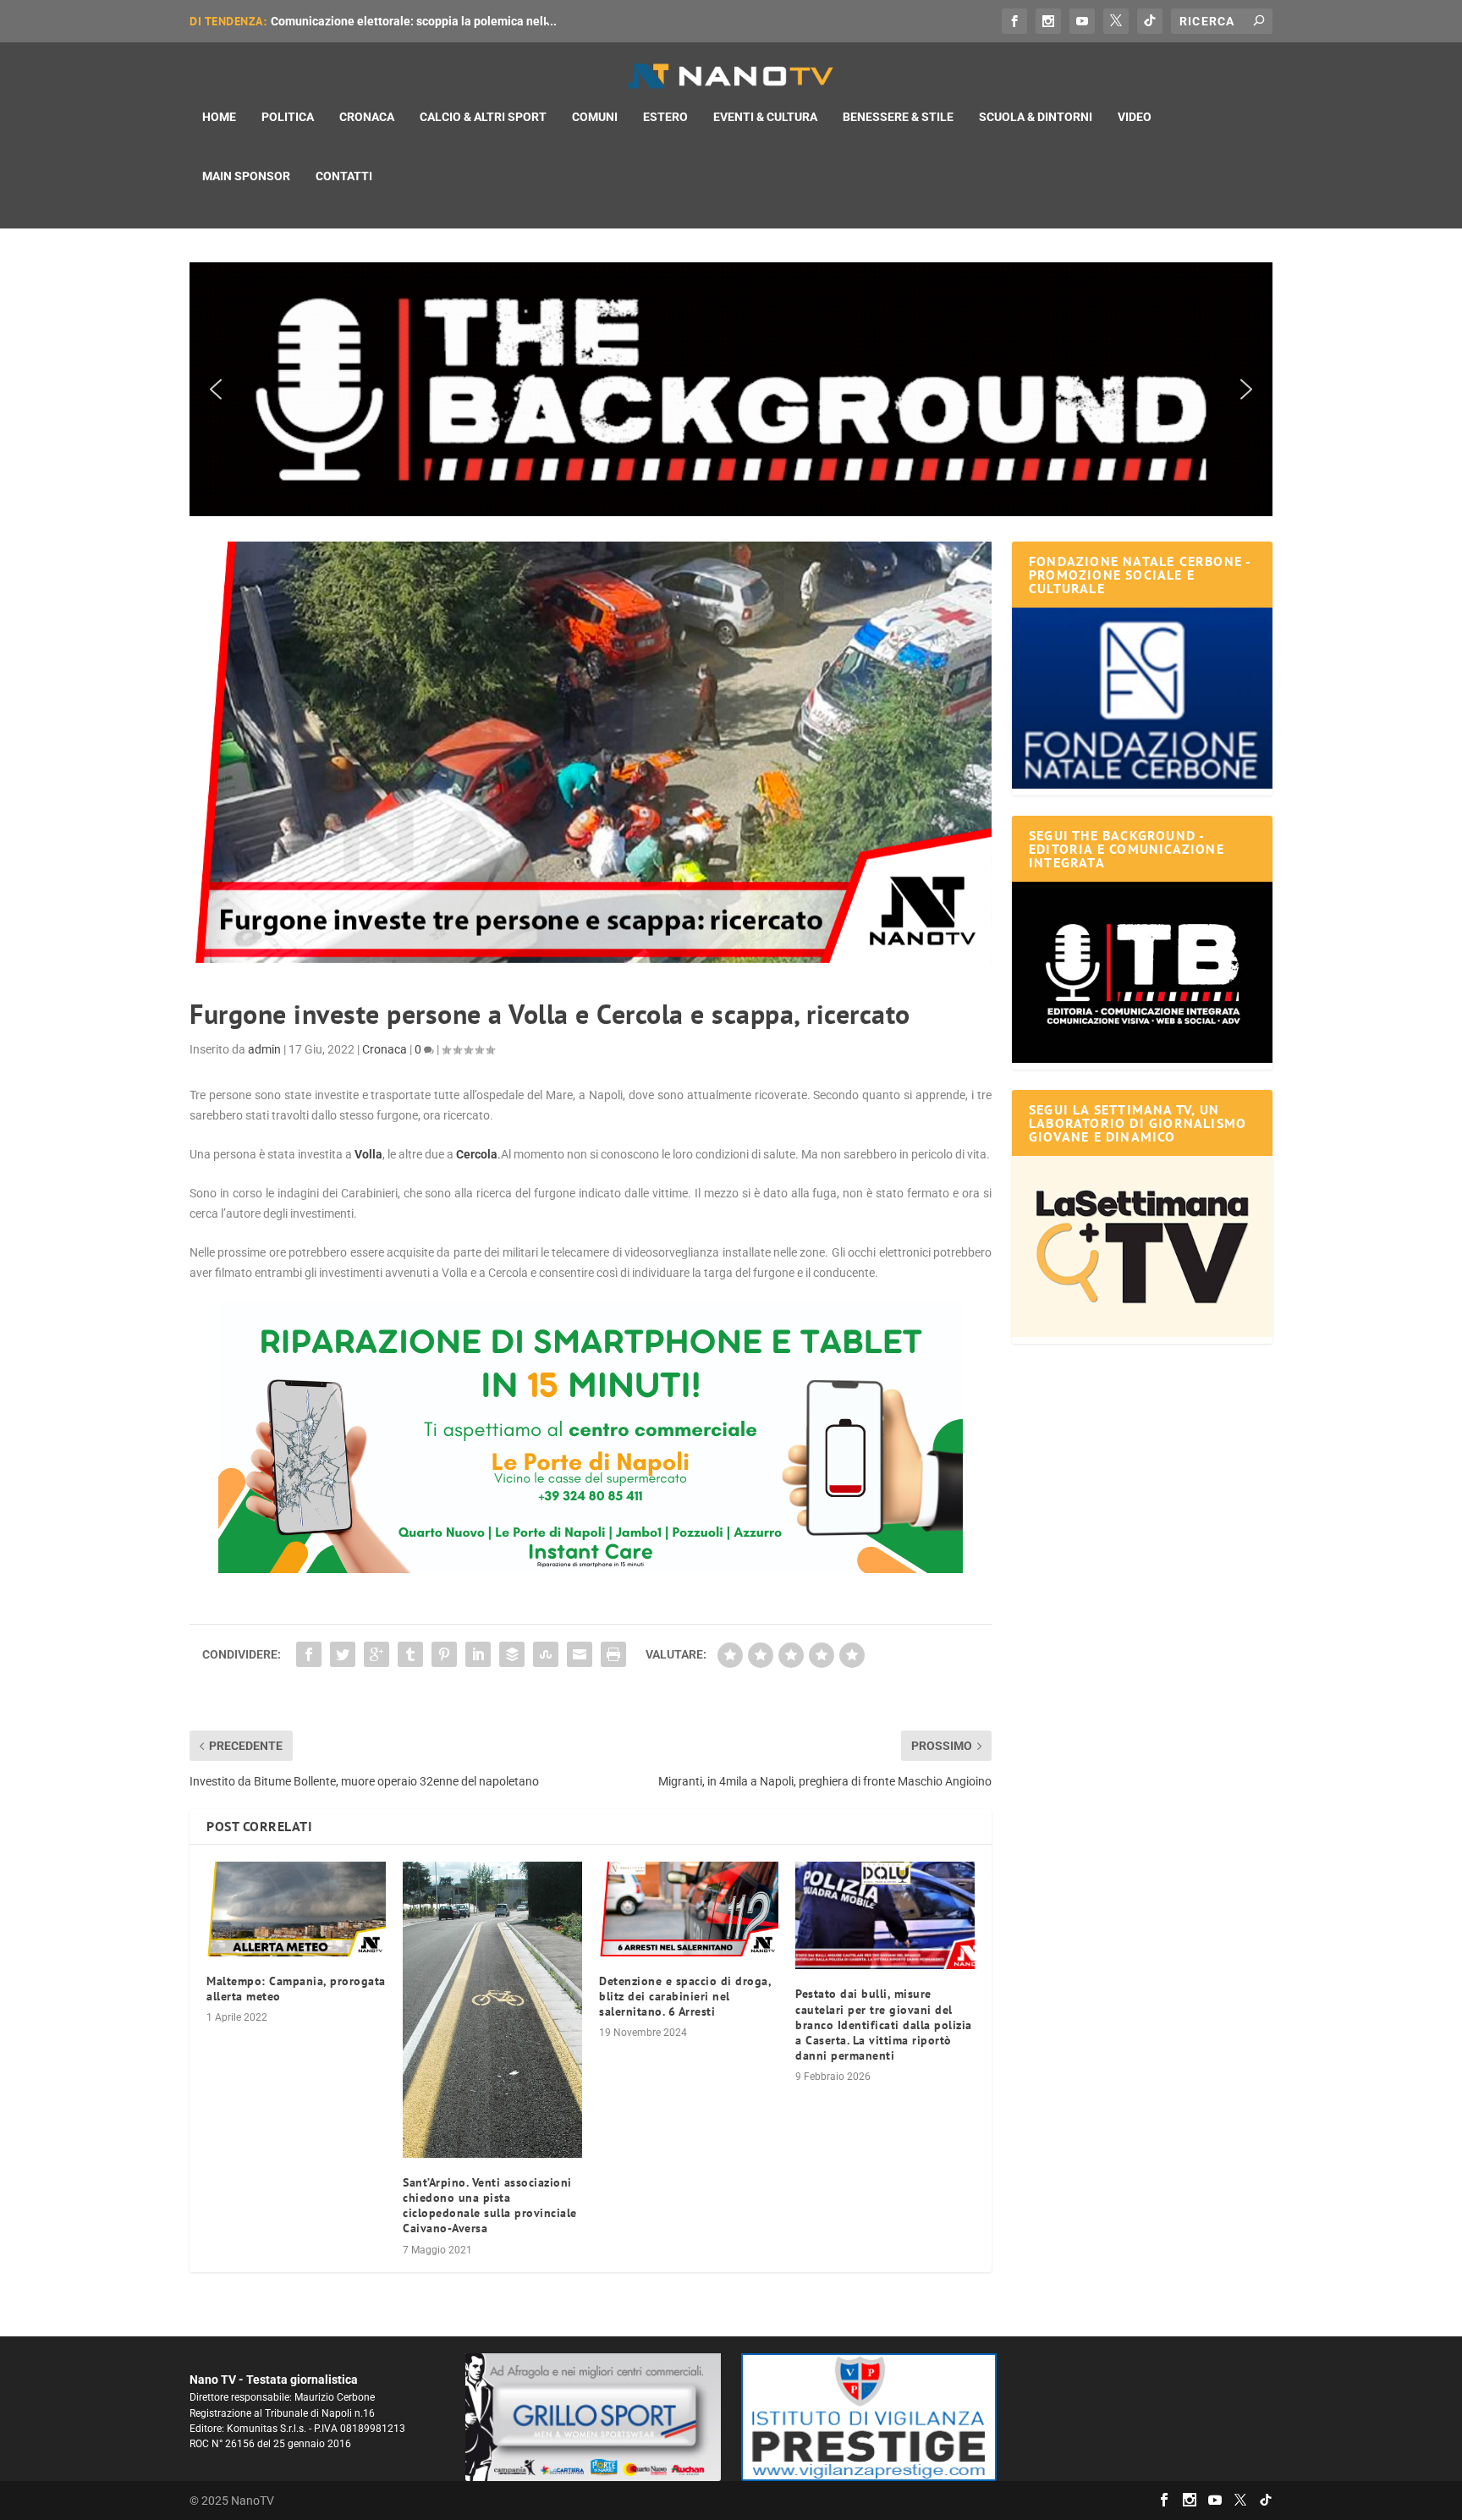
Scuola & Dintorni (1036, 117)
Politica (288, 117)
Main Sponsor (246, 176)
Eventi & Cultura (765, 117)
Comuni (595, 117)
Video (1135, 117)
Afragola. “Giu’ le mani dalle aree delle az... (387, 21)
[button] (731, 389)
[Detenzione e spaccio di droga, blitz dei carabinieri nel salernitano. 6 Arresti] (689, 1909)
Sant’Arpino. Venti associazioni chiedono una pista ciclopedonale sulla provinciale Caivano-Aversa (490, 2206)
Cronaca (367, 117)
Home (219, 117)
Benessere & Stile (898, 117)
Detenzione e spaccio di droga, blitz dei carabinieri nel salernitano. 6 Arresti (685, 1996)
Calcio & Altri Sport (483, 117)
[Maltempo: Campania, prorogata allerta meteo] (296, 1909)
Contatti (344, 176)
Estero (665, 117)
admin (264, 1049)
